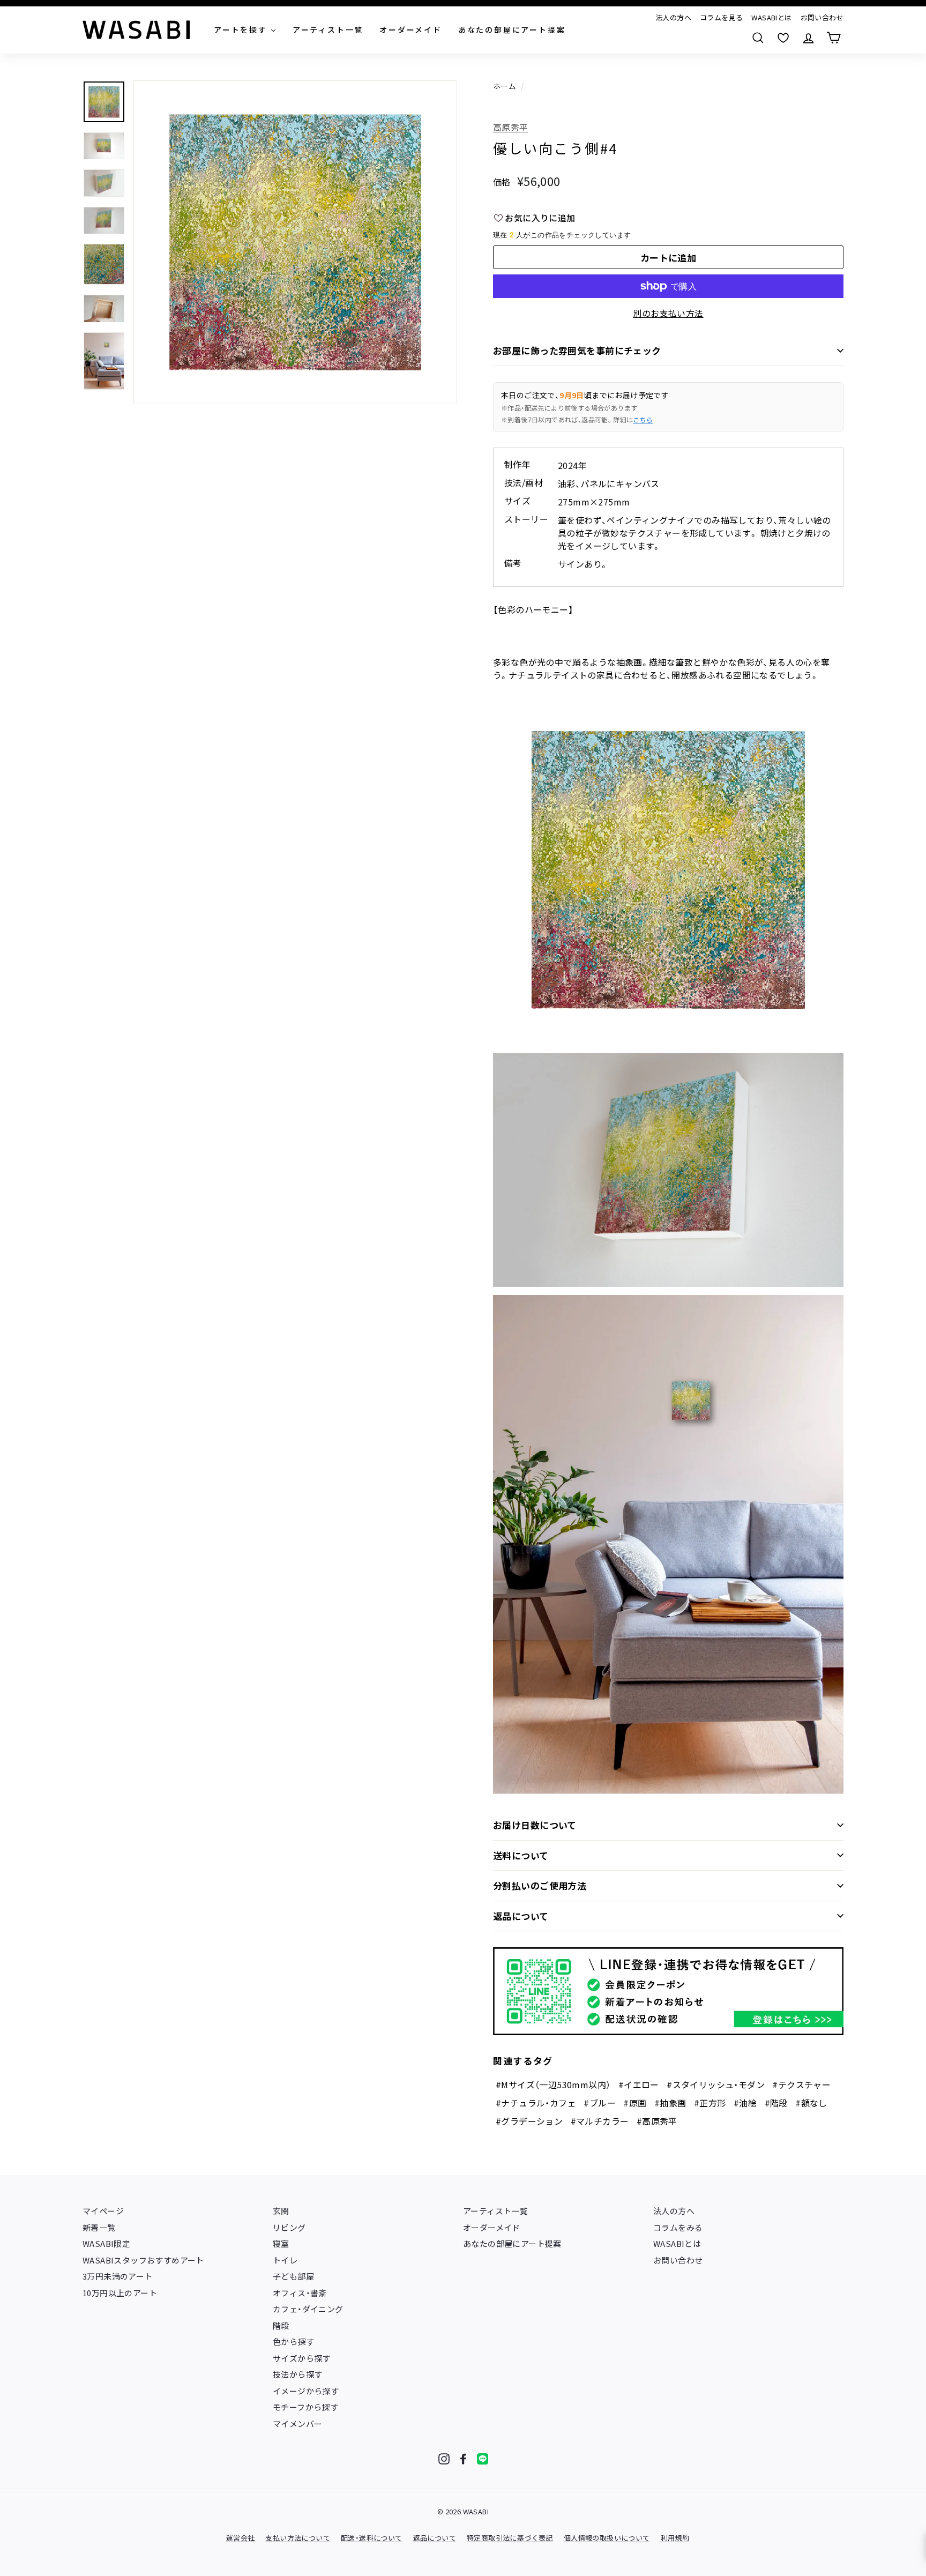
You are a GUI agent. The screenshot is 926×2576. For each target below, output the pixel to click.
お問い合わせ (822, 17)
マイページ (103, 2211)
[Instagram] (444, 2459)
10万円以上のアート (120, 2293)
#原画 (635, 2103)
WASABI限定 (106, 2243)
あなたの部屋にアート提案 (512, 2243)
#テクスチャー (801, 2084)
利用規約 (675, 2538)
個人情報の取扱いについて (607, 2538)
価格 (502, 182)
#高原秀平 (657, 2121)
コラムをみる (678, 2227)
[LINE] (483, 2459)
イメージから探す (306, 2391)
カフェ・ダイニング (308, 2309)
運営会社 (241, 2538)
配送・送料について (372, 2538)
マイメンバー (297, 2424)
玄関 (281, 2211)
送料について (521, 1855)
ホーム (505, 86)
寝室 (281, 2243)
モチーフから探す (305, 2407)
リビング (289, 2227)
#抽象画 (670, 2103)
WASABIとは (771, 17)
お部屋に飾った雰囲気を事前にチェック (577, 350)
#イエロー (639, 2084)
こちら (643, 419)
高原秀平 (511, 127)
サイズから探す (302, 2358)
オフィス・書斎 (300, 2293)
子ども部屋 (293, 2276)
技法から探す (297, 2374)
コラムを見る (721, 17)
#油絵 (745, 2103)
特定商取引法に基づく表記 (510, 2538)
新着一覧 (99, 2227)
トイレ (285, 2260)
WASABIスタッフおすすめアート (143, 2260)
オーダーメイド (492, 2227)
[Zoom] (295, 242)
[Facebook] (463, 2459)
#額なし (811, 2103)
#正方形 (710, 2103)
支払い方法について (298, 2538)
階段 (281, 2325)
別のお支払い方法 (668, 313)
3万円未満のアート (118, 2276)
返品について (521, 1916)
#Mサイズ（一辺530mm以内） (553, 2084)
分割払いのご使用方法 (540, 1885)
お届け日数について (535, 1825)
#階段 (776, 2103)
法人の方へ (673, 17)
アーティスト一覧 (495, 2211)
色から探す (293, 2342)
